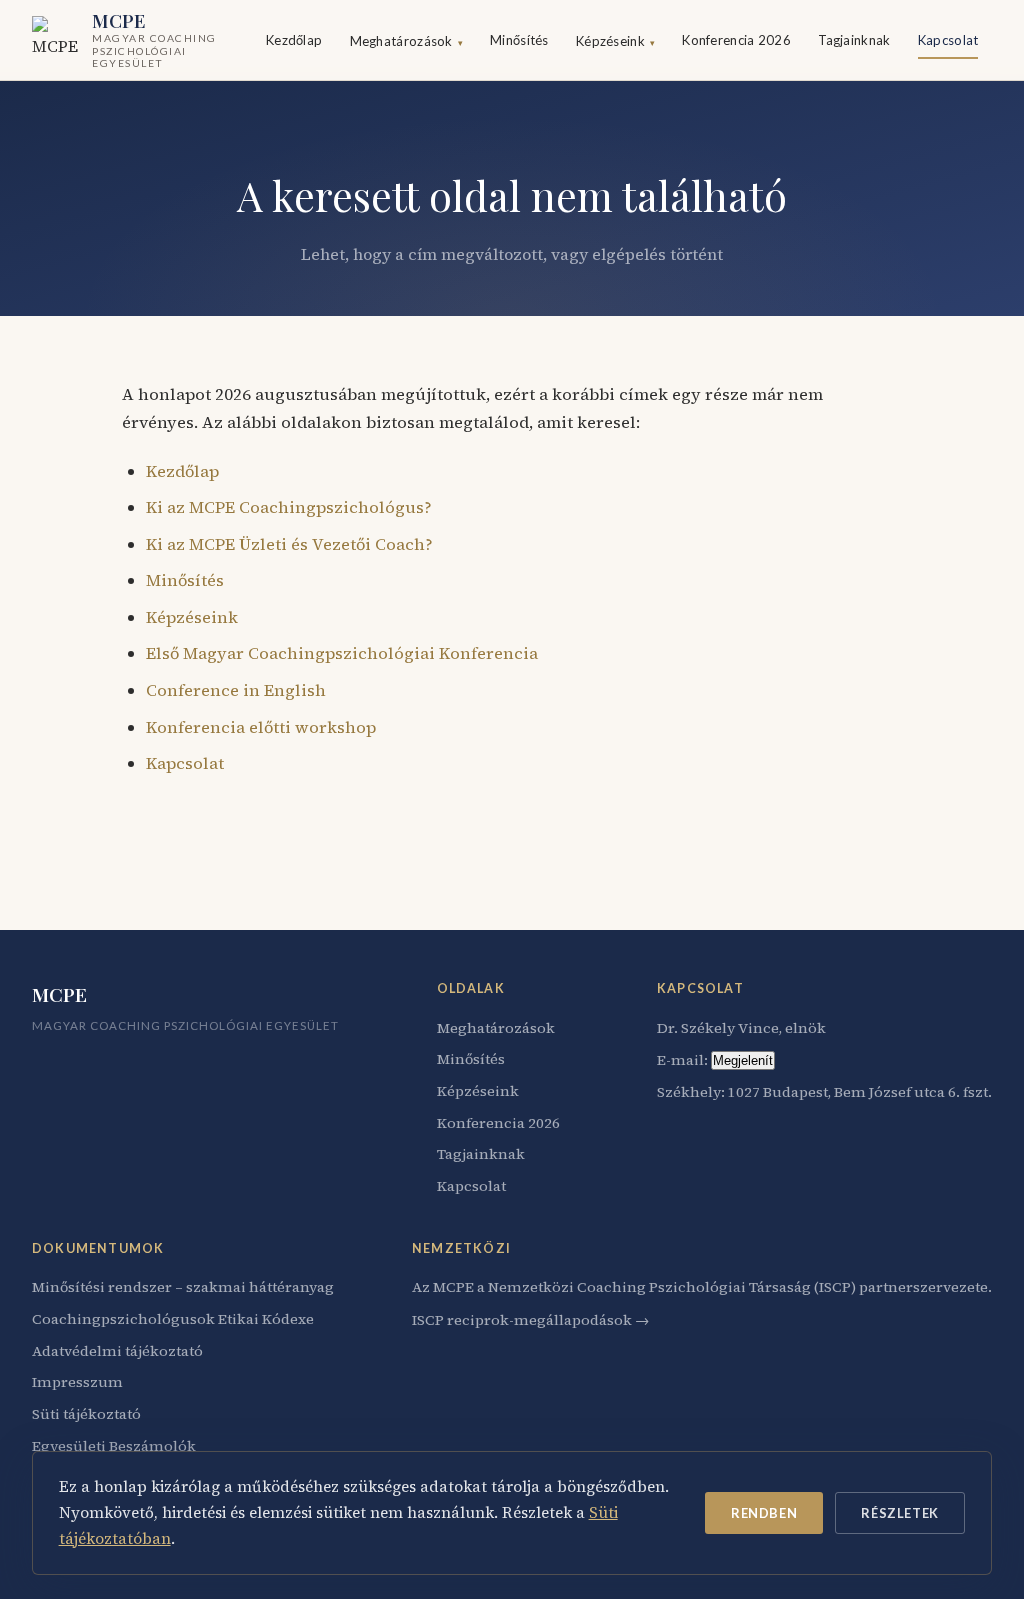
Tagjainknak (854, 40)
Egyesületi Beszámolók (114, 1446)
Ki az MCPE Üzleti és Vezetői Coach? (289, 544)
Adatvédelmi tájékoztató (117, 1351)
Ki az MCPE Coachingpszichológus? (289, 507)
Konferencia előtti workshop (261, 727)
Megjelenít (743, 1060)
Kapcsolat (948, 40)
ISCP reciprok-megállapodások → (530, 1320)
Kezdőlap (294, 40)
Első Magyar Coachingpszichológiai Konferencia (342, 653)
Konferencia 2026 (736, 40)
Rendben (764, 1513)
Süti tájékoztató (86, 1414)
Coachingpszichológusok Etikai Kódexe (173, 1319)
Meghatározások (406, 41)
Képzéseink (615, 41)
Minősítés (519, 40)
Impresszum (77, 1382)
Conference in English (236, 690)
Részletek (899, 1513)
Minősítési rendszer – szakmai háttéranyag (183, 1287)
